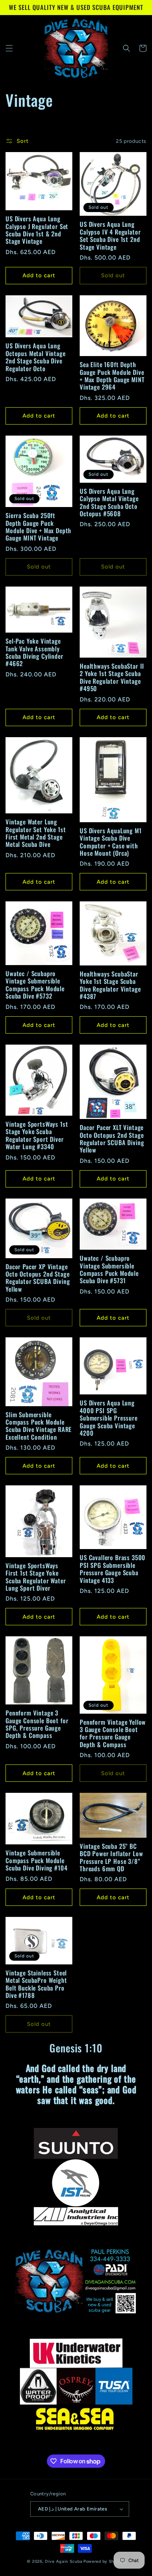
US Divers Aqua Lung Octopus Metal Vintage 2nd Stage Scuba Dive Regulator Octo (36, 357)
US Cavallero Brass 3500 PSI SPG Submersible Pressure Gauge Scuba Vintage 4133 (113, 1569)
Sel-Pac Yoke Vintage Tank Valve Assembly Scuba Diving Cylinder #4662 (34, 652)
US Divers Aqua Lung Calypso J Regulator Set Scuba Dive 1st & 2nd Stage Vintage (37, 230)
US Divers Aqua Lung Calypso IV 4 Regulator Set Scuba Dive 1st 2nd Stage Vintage (110, 236)
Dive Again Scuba (64, 2561)
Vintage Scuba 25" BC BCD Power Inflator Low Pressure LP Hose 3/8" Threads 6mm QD (111, 1858)
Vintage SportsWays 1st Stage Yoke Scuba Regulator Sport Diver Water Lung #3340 (37, 1136)
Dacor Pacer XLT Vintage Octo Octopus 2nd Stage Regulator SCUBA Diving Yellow (112, 1139)
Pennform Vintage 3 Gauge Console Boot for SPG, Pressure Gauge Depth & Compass (37, 1724)
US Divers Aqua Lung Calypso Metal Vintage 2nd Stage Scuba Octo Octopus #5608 (109, 503)
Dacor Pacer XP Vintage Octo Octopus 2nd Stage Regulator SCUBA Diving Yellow (38, 1278)
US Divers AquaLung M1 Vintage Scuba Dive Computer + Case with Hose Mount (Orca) (111, 842)
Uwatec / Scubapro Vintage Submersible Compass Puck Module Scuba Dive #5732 (35, 985)
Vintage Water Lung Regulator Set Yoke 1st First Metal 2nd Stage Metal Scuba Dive (36, 833)
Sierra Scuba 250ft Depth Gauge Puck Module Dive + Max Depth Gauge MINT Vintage (38, 527)
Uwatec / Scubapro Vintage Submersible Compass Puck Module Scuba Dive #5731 (109, 1270)
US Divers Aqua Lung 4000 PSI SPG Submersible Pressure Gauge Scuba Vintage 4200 (109, 1418)
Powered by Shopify (104, 2561)
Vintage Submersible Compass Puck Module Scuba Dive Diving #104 (36, 1860)
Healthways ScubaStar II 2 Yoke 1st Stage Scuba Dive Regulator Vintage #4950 (112, 678)
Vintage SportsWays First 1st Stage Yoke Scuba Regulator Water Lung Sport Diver (36, 1577)
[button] (9, 48)
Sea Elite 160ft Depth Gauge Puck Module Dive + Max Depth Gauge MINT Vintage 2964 (112, 376)
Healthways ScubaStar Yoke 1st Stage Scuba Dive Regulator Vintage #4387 (110, 985)
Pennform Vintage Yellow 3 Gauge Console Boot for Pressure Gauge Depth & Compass (113, 1734)
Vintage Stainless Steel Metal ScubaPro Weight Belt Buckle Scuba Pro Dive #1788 (36, 1984)
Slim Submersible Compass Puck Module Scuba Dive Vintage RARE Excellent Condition (39, 1426)
